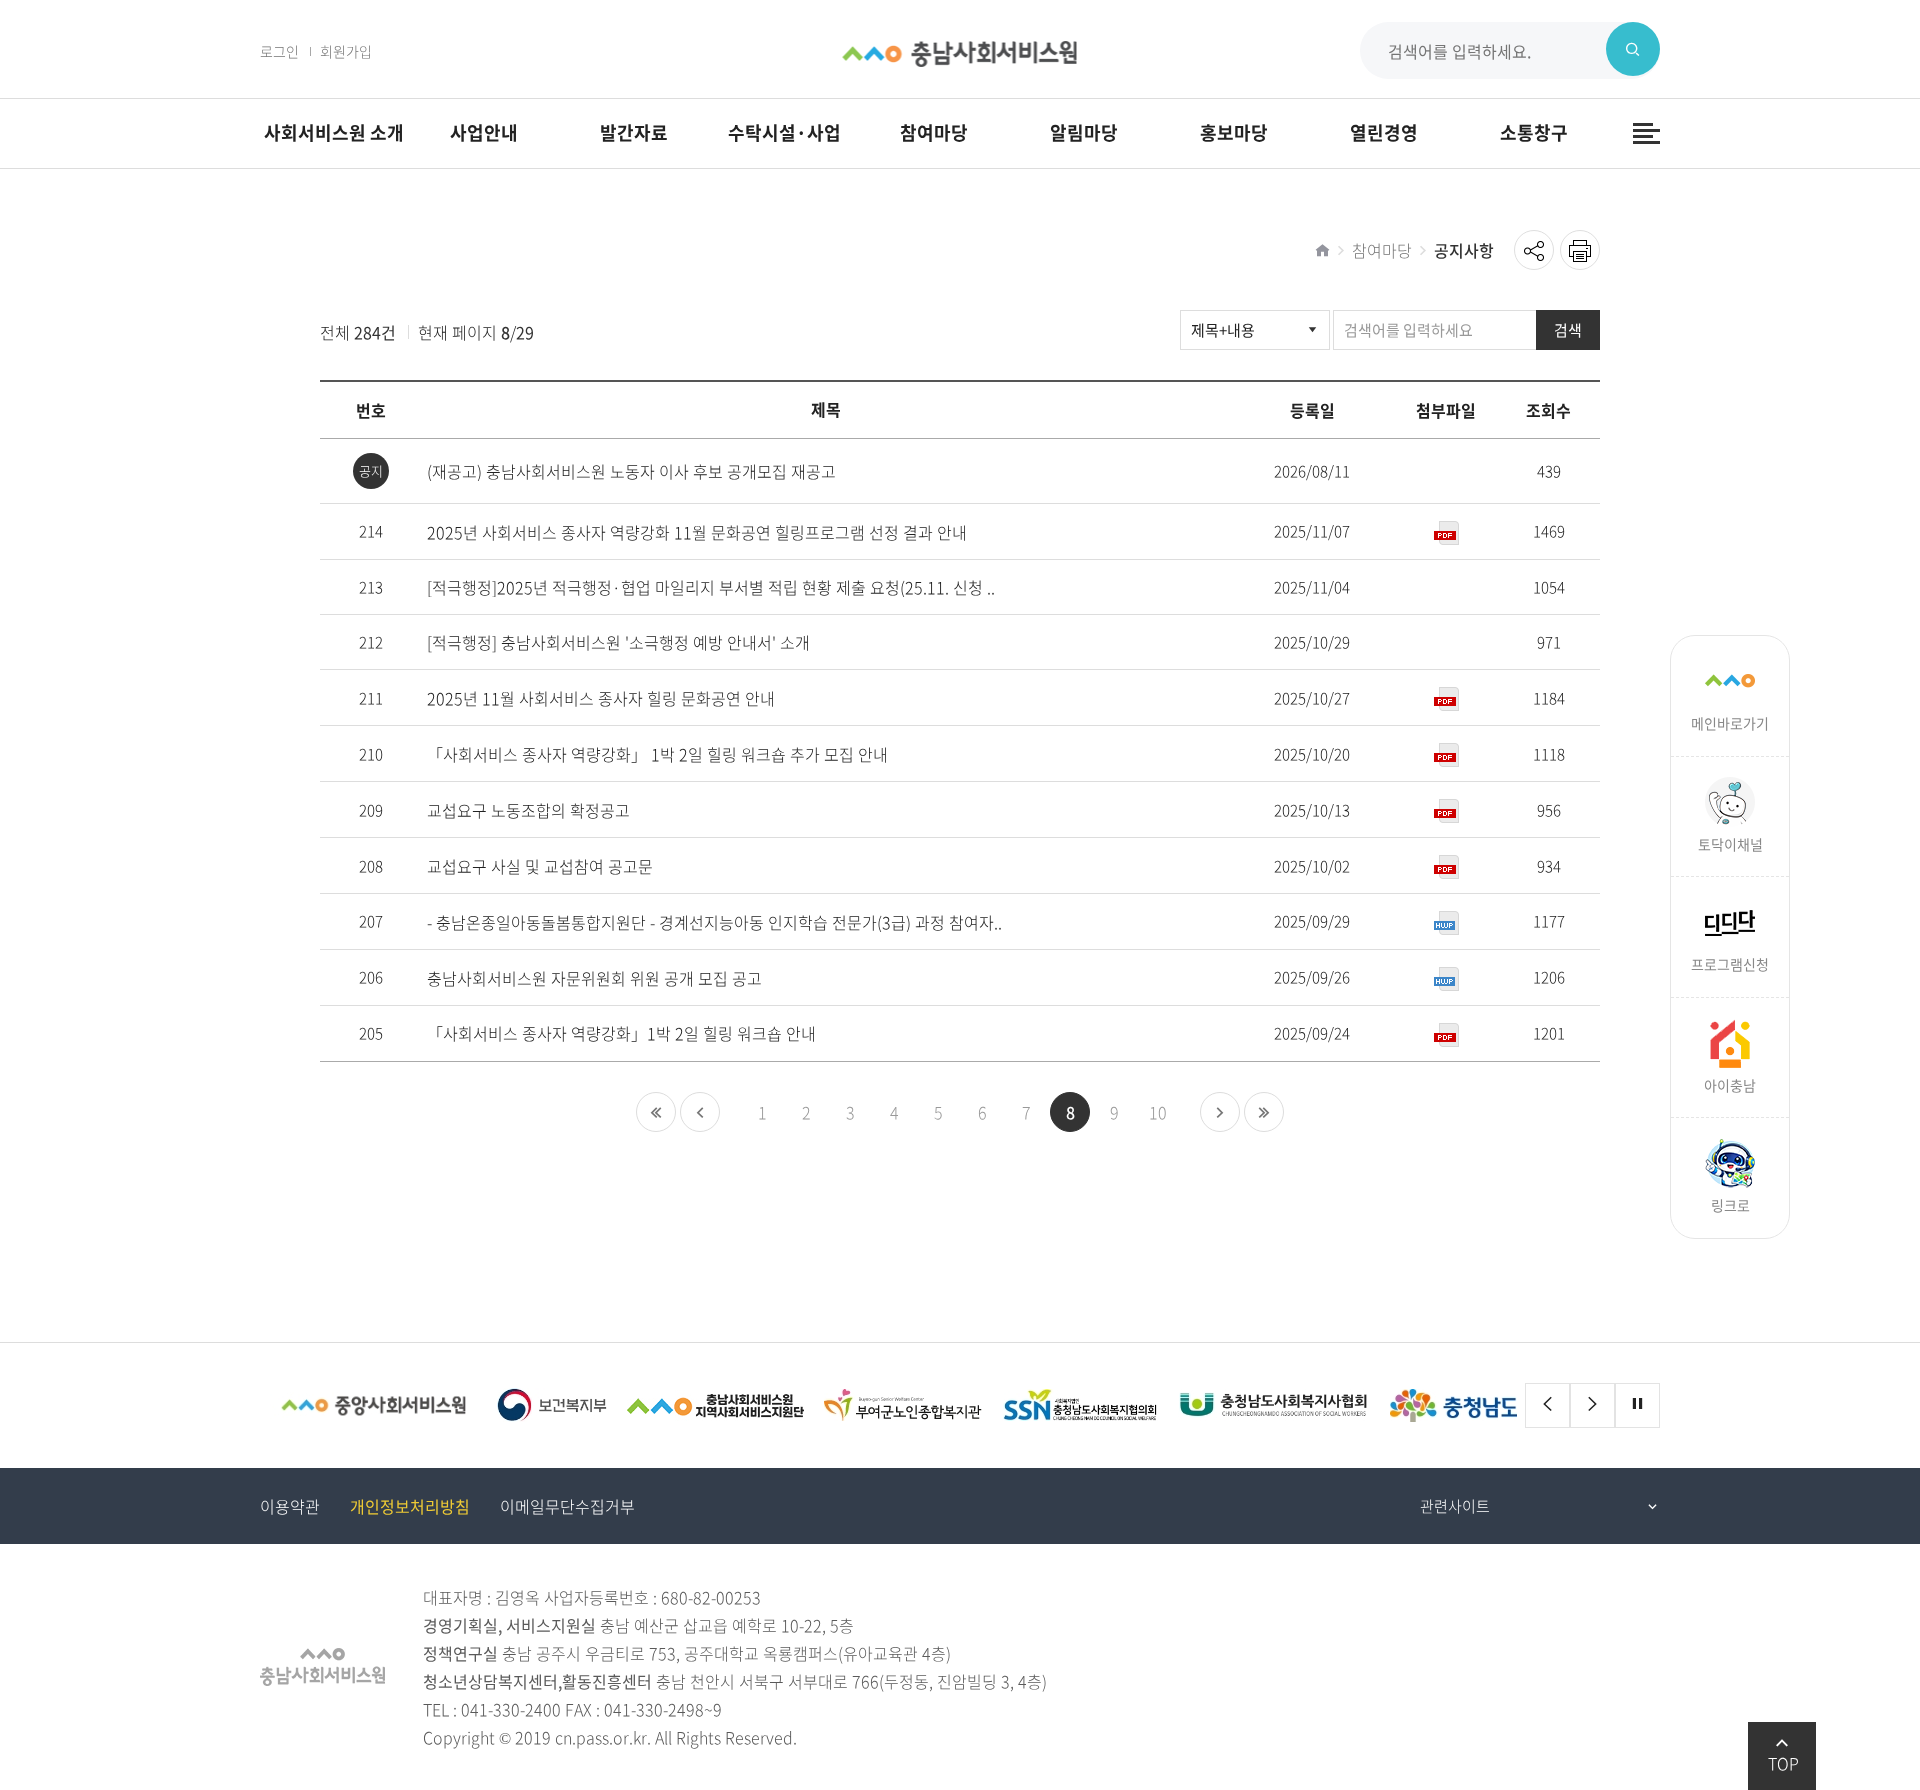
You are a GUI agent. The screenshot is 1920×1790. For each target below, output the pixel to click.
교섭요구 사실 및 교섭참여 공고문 (540, 866)
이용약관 (290, 1506)
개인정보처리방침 (410, 1506)
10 (1158, 1112)
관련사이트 (1455, 1506)
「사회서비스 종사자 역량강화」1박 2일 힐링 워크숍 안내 (621, 1033)
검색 (1568, 330)
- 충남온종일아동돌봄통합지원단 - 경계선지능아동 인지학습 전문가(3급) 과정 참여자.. (714, 922)
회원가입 (346, 51)
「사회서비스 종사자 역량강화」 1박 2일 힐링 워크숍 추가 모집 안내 (657, 754)
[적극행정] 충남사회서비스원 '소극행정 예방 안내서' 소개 (618, 642)
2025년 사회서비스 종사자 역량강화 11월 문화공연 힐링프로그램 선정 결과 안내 (697, 532)
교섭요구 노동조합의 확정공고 (528, 810)
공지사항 (1464, 250)
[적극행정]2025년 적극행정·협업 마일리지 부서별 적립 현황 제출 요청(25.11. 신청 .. (711, 587)
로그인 (279, 51)
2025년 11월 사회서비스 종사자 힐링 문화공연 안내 (601, 698)
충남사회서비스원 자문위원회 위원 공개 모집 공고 (594, 978)
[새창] (373, 1405)
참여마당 (1382, 250)
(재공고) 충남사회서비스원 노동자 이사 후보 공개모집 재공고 (631, 471)
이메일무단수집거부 (567, 1506)
